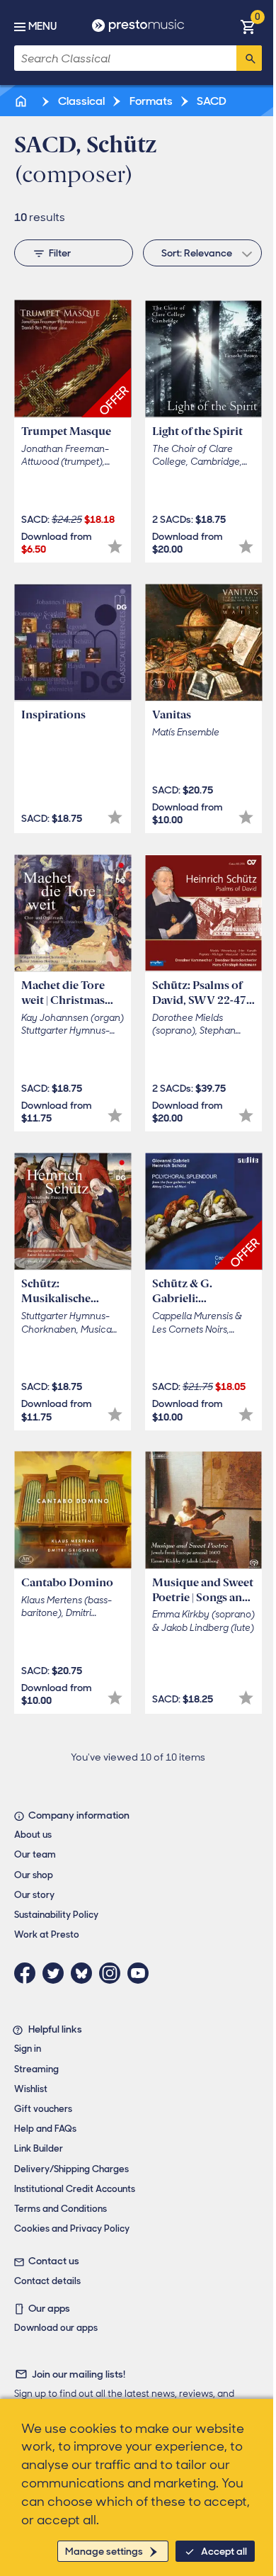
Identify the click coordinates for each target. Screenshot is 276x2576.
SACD (211, 101)
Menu (42, 26)
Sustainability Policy (56, 1915)
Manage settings (104, 2551)
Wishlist (31, 2089)
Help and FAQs (45, 2129)
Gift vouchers (43, 2109)
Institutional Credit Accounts (75, 2189)
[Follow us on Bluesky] (85, 1973)
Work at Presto (47, 1934)
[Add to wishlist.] (115, 547)
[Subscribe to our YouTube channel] (142, 1973)
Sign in (28, 2049)
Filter (60, 253)
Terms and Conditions (61, 2209)
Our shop (34, 1875)
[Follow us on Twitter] (57, 1973)
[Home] (22, 101)
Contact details (47, 2281)
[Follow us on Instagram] (113, 1973)
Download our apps (56, 2328)
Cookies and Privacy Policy (72, 2228)
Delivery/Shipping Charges (71, 2169)
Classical (80, 101)
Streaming (36, 2069)
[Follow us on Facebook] (28, 1973)
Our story (34, 1895)
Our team (35, 1854)
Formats (150, 101)
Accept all (224, 2551)
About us (33, 1835)
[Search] (249, 58)
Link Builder (39, 2148)
